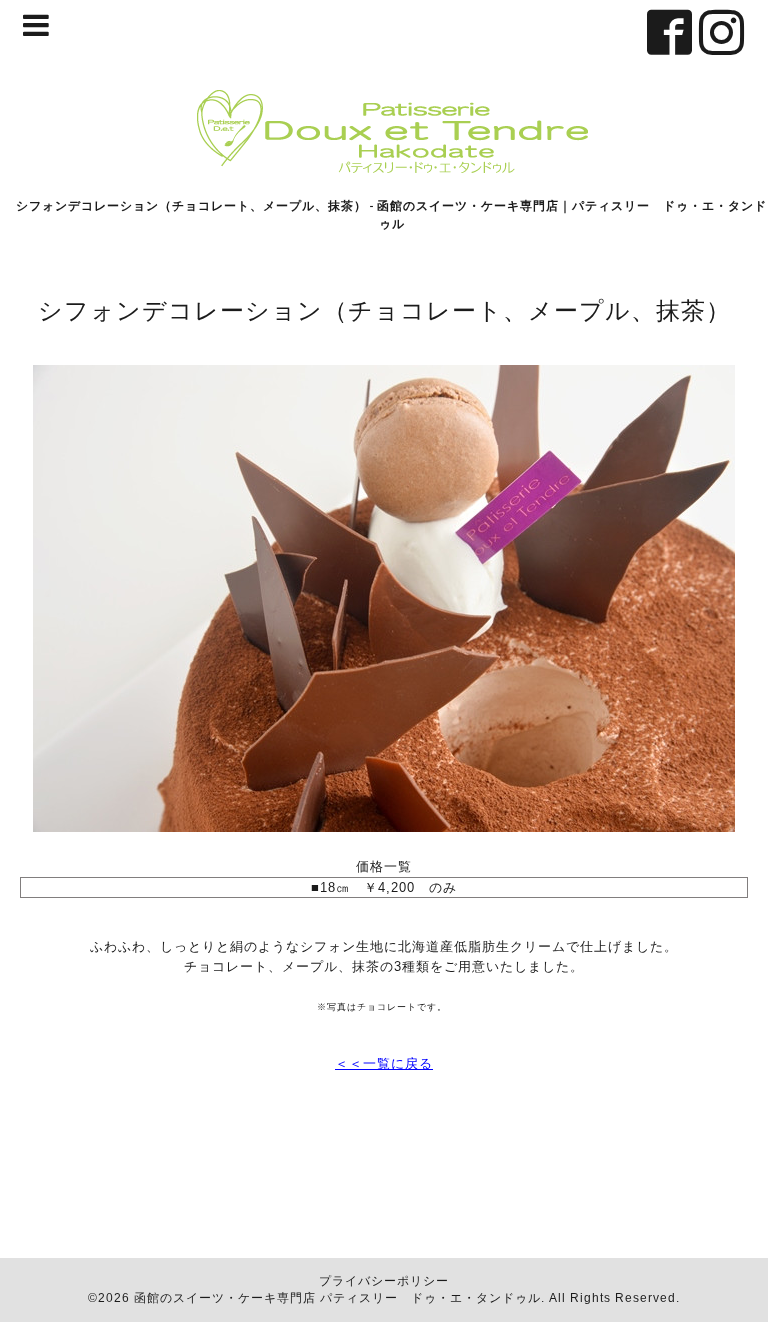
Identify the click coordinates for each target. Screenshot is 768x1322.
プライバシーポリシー (384, 1281)
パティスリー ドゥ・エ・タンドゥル (430, 1298)
